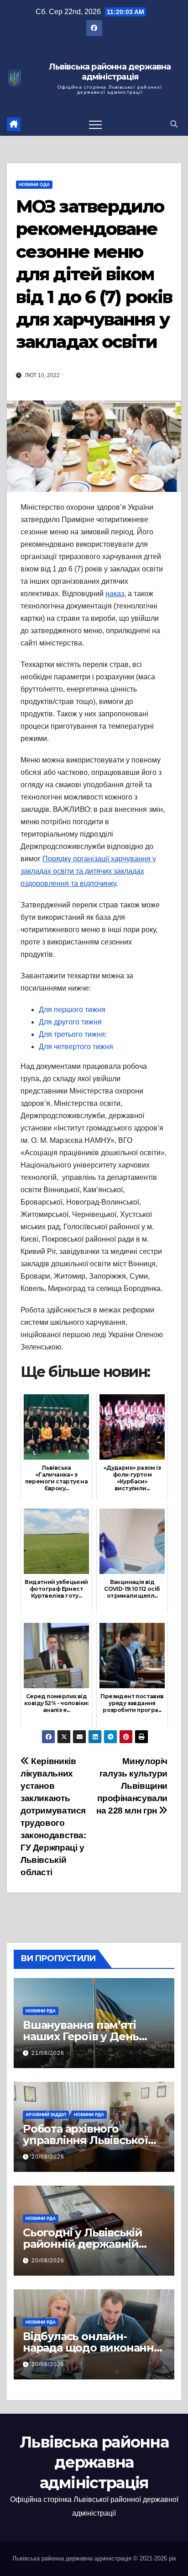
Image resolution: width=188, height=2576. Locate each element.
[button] (174, 124)
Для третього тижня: (73, 1034)
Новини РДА (41, 2011)
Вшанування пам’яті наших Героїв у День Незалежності (81, 2036)
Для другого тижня (70, 1022)
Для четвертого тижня (76, 1047)
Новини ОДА (34, 184)
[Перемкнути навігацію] (95, 124)
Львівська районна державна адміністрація (110, 72)
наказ (115, 594)
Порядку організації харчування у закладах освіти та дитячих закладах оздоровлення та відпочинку (88, 871)
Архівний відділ (46, 2115)
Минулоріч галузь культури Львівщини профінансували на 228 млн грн (132, 1786)
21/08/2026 (48, 2053)
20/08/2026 (48, 2157)
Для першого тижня (72, 1010)
